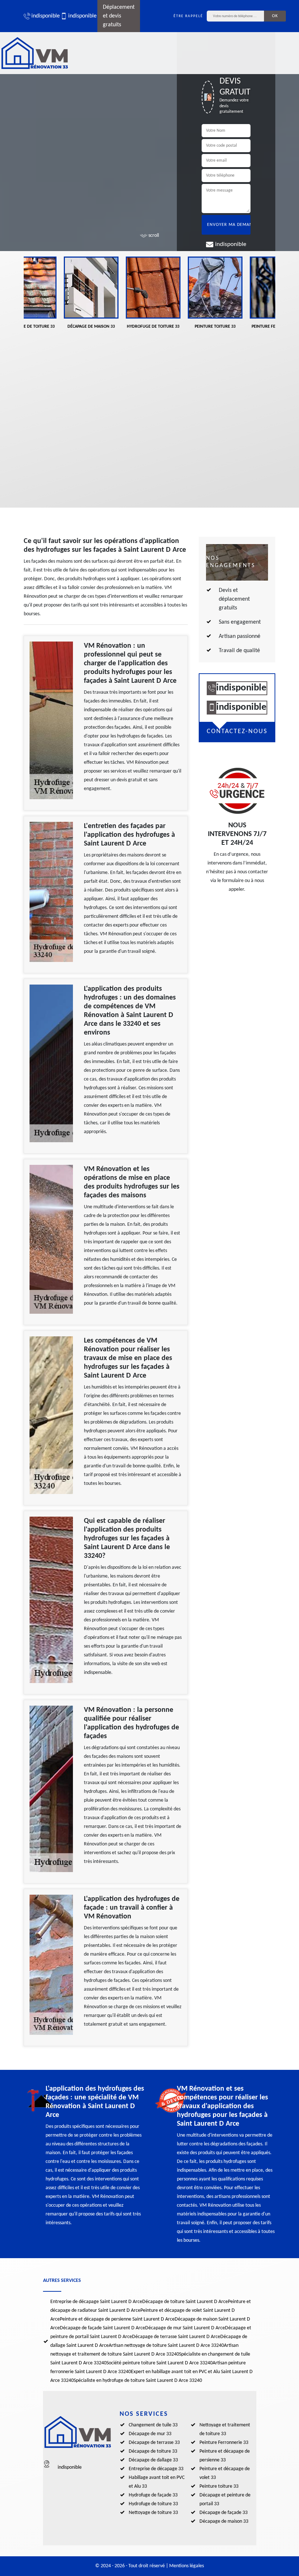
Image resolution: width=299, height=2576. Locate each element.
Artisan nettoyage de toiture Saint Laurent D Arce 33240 (166, 2346)
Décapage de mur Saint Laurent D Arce (185, 2328)
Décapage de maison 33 (224, 2521)
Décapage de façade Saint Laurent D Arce (102, 2328)
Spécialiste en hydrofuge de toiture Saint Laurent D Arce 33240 (138, 2381)
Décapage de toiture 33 (153, 2451)
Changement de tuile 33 (153, 2425)
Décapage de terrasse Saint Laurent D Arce (176, 2337)
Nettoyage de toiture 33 (153, 2513)
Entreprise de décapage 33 (156, 2469)
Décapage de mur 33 (150, 2434)
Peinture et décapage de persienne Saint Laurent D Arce (117, 2319)
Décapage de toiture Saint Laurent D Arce (185, 2302)
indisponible (42, 16)
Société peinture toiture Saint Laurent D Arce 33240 (160, 2363)
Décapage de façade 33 (224, 2513)
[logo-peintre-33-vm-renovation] (35, 53)
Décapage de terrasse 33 (154, 2443)
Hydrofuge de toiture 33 (153, 2504)
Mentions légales (187, 2566)
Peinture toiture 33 (219, 2486)
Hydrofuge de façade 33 (153, 2495)
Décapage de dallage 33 (153, 2460)
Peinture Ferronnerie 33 (224, 2443)
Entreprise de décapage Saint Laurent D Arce (96, 2302)
